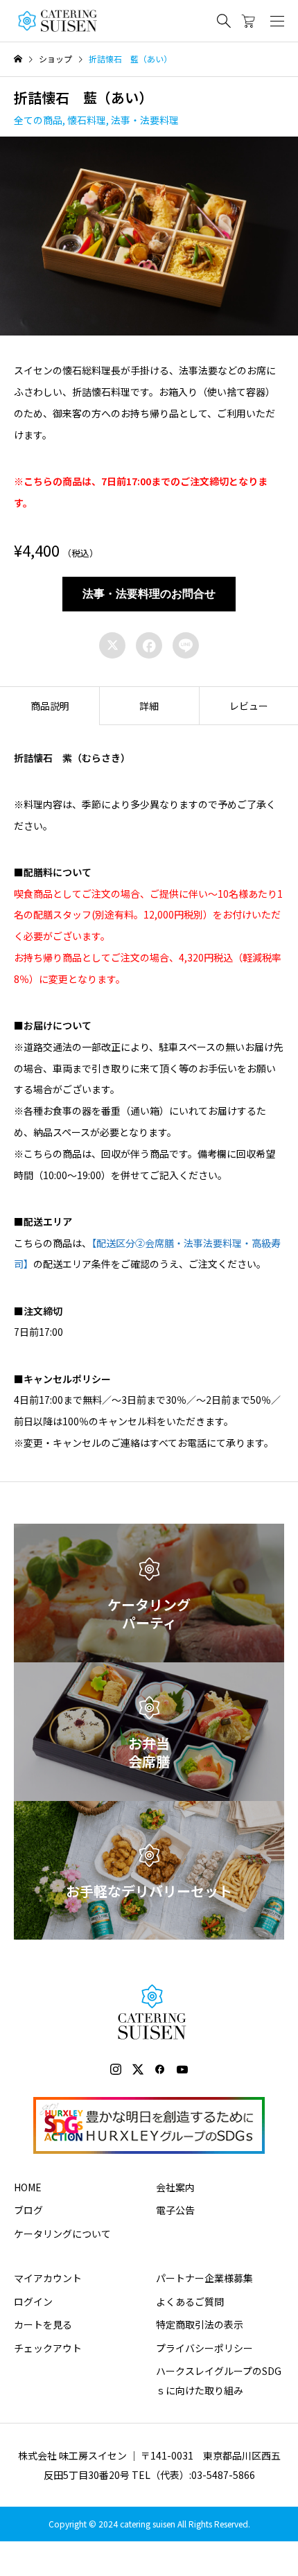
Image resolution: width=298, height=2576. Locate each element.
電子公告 (175, 2210)
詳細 (149, 706)
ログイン (33, 2301)
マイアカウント (48, 2278)
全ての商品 (38, 120)
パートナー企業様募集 (204, 2278)
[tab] (50, 706)
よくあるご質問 (190, 2301)
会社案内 (175, 2187)
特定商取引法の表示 (200, 2324)
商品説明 (50, 706)
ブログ (28, 2210)
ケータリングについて (62, 2234)
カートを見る (43, 2324)
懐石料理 (87, 120)
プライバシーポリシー (204, 2348)
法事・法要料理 (145, 120)
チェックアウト (48, 2348)
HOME (28, 2187)
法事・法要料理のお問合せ (149, 594)
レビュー (249, 706)
